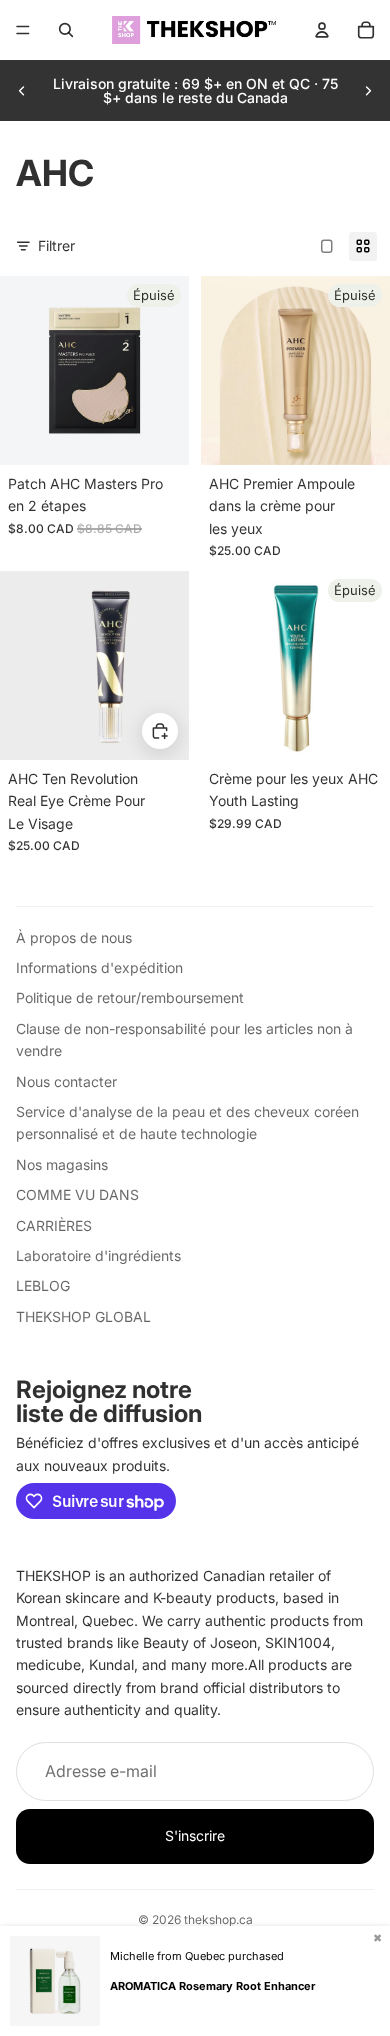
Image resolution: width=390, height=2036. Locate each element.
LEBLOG (43, 1285)
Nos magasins (62, 1164)
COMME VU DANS (77, 1194)
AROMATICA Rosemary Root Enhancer (212, 1986)
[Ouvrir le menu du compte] (322, 30)
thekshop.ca (218, 1919)
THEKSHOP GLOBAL (83, 1316)
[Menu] (23, 30)
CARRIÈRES (54, 1225)
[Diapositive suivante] (368, 91)
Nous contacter (66, 1081)
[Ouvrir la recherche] (66, 30)
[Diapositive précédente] (22, 91)
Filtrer (56, 245)
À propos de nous (74, 937)
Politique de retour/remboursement (130, 997)
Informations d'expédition (99, 967)
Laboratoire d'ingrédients (98, 1255)
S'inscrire (195, 1835)
